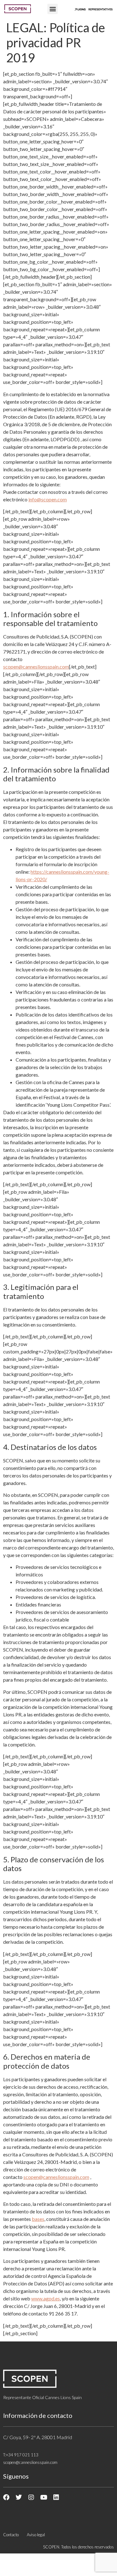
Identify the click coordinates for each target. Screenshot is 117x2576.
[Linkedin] (56, 2497)
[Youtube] (44, 2497)
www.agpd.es (46, 2298)
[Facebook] (6, 2497)
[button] (53, 9)
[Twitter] (19, 2497)
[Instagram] (31, 2497)
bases (38, 2219)
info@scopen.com (48, 499)
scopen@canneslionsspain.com (36, 667)
